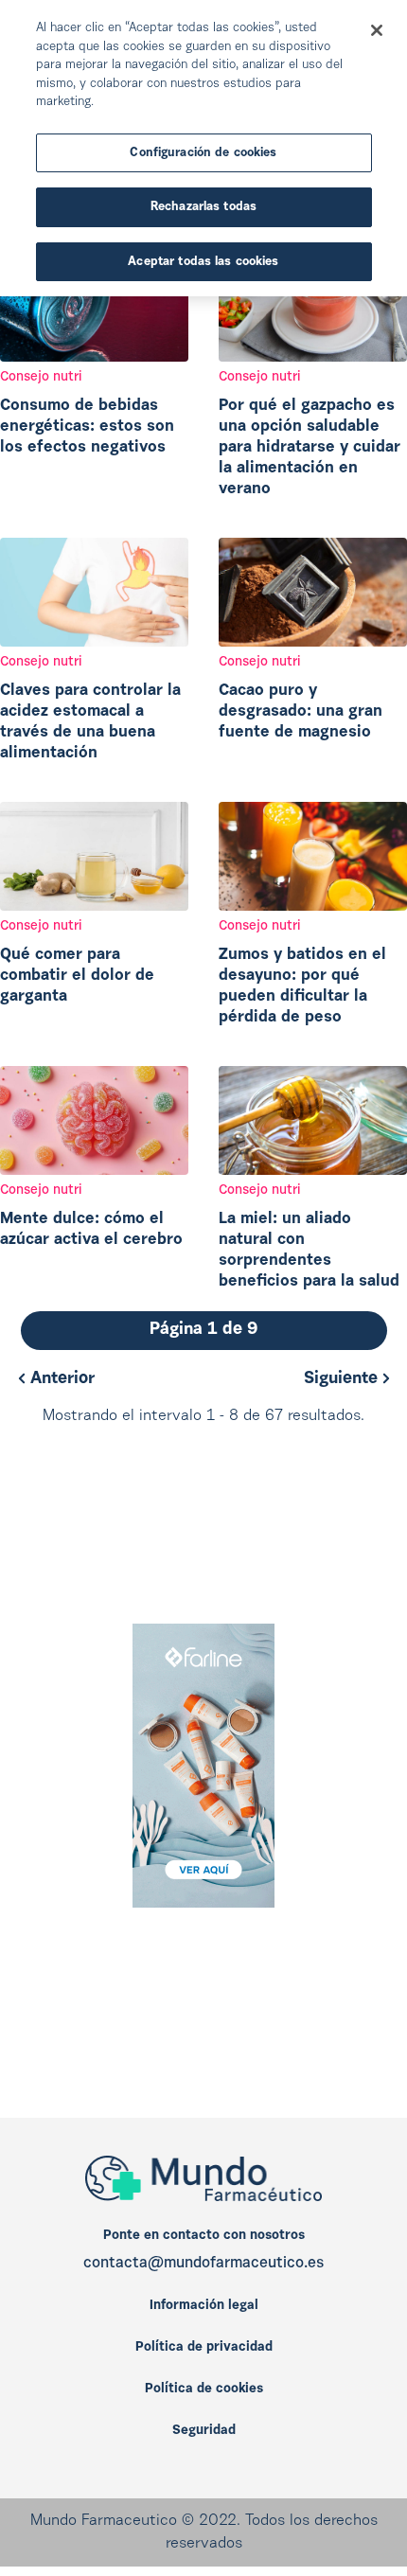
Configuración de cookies (203, 153)
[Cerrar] (377, 30)
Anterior (60, 1379)
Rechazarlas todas (203, 207)
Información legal (204, 2306)
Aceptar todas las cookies (203, 262)
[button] (204, 1331)
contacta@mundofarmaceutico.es (203, 2264)
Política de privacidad (204, 2348)
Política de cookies (204, 2389)
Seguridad (204, 2431)
